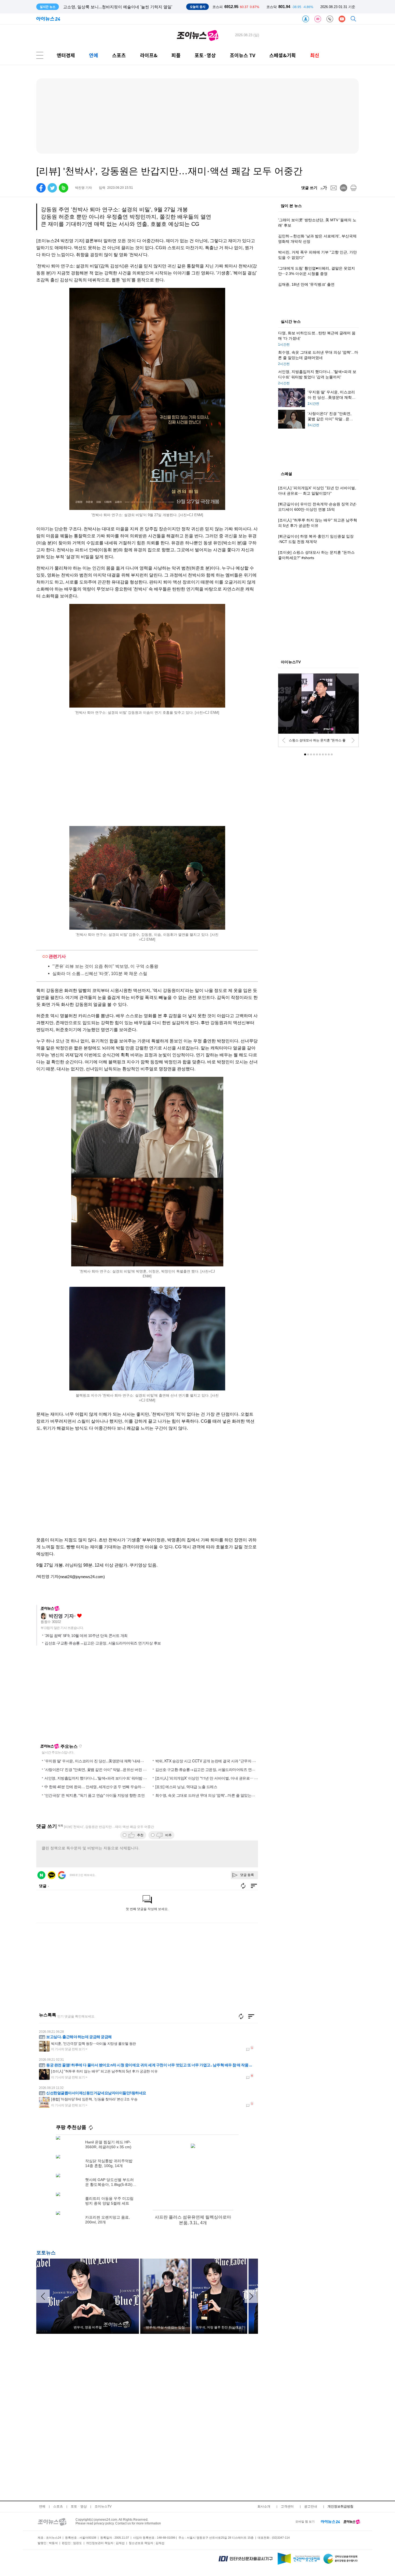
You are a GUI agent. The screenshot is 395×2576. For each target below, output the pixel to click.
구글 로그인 (62, 1875)
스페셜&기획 (283, 55)
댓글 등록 (247, 1875)
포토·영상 (205, 55)
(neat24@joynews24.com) (82, 1577)
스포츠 (119, 55)
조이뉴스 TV (243, 55)
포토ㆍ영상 (79, 2506)
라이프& (149, 55)
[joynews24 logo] (198, 35)
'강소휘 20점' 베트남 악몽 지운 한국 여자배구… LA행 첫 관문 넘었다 (124, 7)
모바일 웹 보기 (305, 2521)
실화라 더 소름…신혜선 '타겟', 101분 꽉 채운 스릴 (100, 974)
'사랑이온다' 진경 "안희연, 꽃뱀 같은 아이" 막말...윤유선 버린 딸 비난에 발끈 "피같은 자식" (117, 1769)
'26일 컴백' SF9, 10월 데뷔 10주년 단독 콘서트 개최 (86, 1636)
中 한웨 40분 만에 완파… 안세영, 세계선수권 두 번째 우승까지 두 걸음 (101, 1787)
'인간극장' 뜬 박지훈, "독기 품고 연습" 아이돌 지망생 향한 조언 (94, 1795)
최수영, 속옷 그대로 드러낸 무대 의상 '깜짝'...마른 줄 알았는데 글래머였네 (215, 1795)
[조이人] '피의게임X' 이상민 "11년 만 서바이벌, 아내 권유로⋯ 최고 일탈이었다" (219, 1778)
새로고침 (80, 1746)
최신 (315, 55)
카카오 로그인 (52, 1875)
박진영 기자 (61, 1616)
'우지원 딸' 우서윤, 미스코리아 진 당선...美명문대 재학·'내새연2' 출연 (100, 1761)
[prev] (284, 740)
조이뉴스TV (103, 2506)
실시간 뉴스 (291, 322)
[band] (64, 188)
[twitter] (52, 188)
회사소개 (264, 2506)
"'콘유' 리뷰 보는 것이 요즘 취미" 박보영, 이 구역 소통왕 (105, 966)
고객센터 (287, 2506)
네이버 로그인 (41, 1875)
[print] (353, 188)
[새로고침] (241, 2016)
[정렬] (251, 2016)
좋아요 (79, 1616)
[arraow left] (43, 2296)
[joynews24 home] (352, 2521)
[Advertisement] (147, 1490)
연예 (94, 55)
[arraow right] (251, 2296)
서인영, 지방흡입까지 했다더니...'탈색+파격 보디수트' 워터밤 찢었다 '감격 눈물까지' (112, 1778)
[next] (353, 740)
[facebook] (41, 188)
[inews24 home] (330, 2521)
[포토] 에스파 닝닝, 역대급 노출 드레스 (186, 1787)
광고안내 (311, 2506)
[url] (344, 188)
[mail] (334, 188)
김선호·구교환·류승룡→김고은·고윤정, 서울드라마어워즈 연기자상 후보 (103, 1643)
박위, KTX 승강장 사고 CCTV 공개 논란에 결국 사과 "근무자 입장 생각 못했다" (218, 1761)
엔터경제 (66, 55)
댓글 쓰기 (309, 188)
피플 (176, 55)
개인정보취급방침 (340, 2506)
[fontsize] (324, 188)
